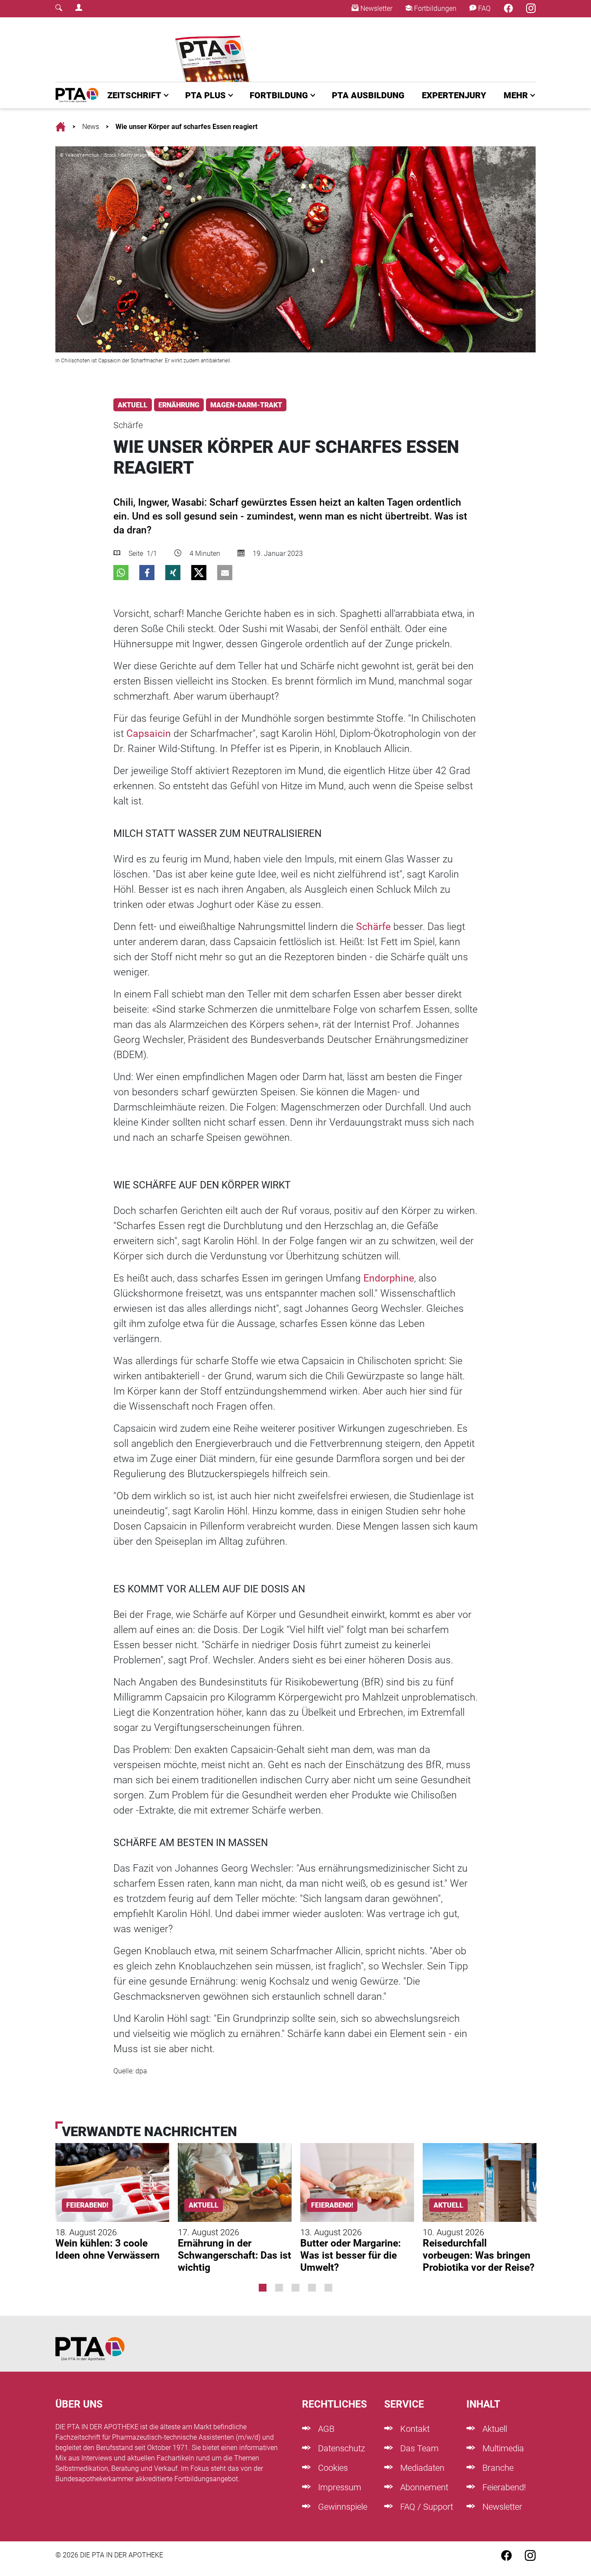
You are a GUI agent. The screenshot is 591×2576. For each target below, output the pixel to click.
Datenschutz (340, 2448)
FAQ (483, 8)
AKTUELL (133, 405)
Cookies (332, 2468)
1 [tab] (263, 2288)
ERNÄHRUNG (179, 405)
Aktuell (494, 2429)
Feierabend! (503, 2487)
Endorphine (389, 1278)
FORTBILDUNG (279, 95)
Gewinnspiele (342, 2507)
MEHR (516, 95)
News (91, 127)
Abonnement (423, 2487)
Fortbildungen (434, 8)
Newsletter (376, 8)
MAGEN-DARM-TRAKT (246, 405)
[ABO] (214, 50)
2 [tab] (279, 2288)
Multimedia (502, 2448)
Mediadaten (421, 2468)
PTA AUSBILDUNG (368, 95)
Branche (497, 2468)
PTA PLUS (206, 95)
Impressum (339, 2487)
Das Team (418, 2448)
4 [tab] (312, 2288)
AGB (325, 2429)
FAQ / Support (426, 2507)
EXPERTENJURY (454, 95)
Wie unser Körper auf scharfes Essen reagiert (186, 127)
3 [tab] (295, 2288)
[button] (121, 573)
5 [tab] (328, 2288)
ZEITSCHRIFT (134, 95)
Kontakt (414, 2429)
